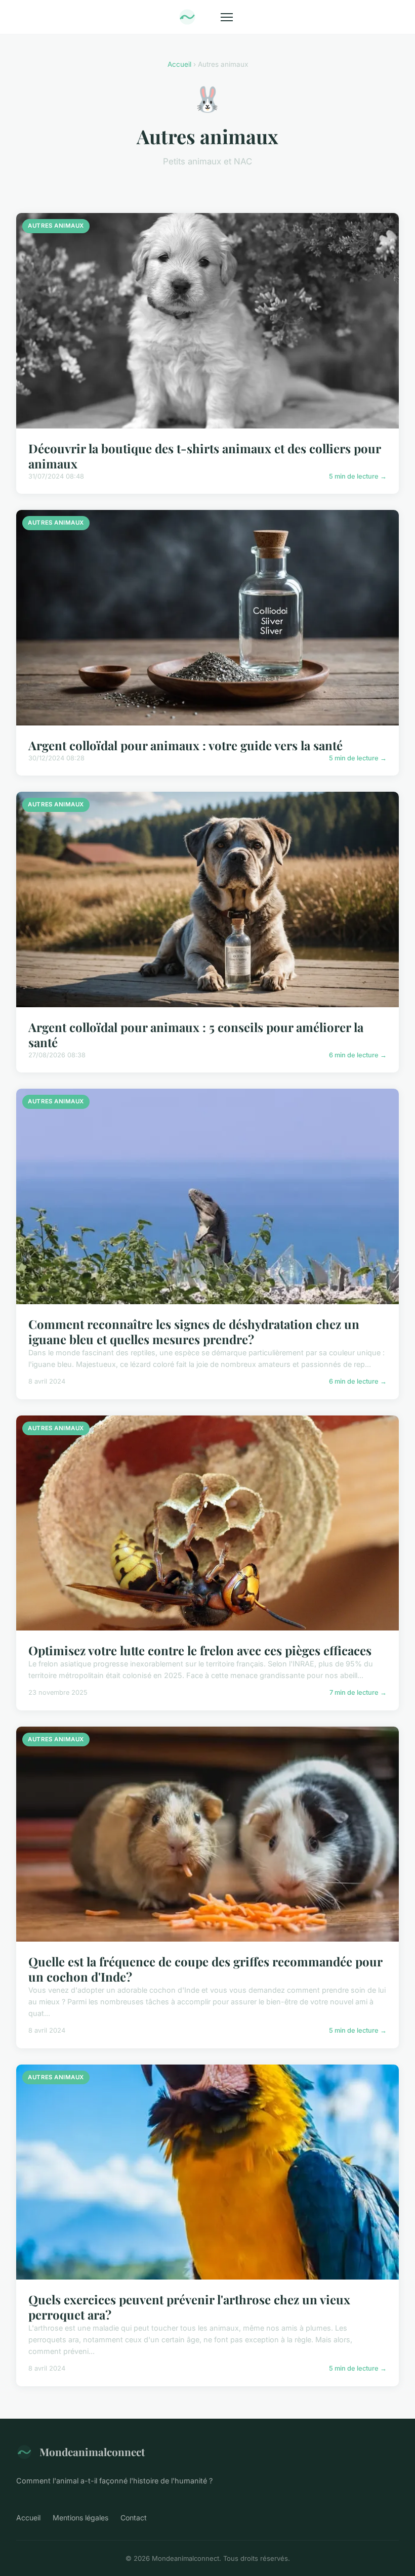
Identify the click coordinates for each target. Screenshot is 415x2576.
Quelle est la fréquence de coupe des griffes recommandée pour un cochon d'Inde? (205, 1969)
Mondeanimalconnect (92, 2452)
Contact (134, 2518)
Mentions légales (80, 2518)
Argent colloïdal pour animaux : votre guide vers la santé (185, 745)
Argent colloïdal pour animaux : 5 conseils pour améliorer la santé (196, 1035)
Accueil (179, 64)
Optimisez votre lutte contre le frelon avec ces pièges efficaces (200, 1650)
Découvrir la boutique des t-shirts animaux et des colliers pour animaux (204, 456)
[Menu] (227, 17)
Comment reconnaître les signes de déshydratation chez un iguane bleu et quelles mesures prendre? (194, 1332)
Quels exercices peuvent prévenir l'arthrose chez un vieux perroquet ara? (189, 2307)
